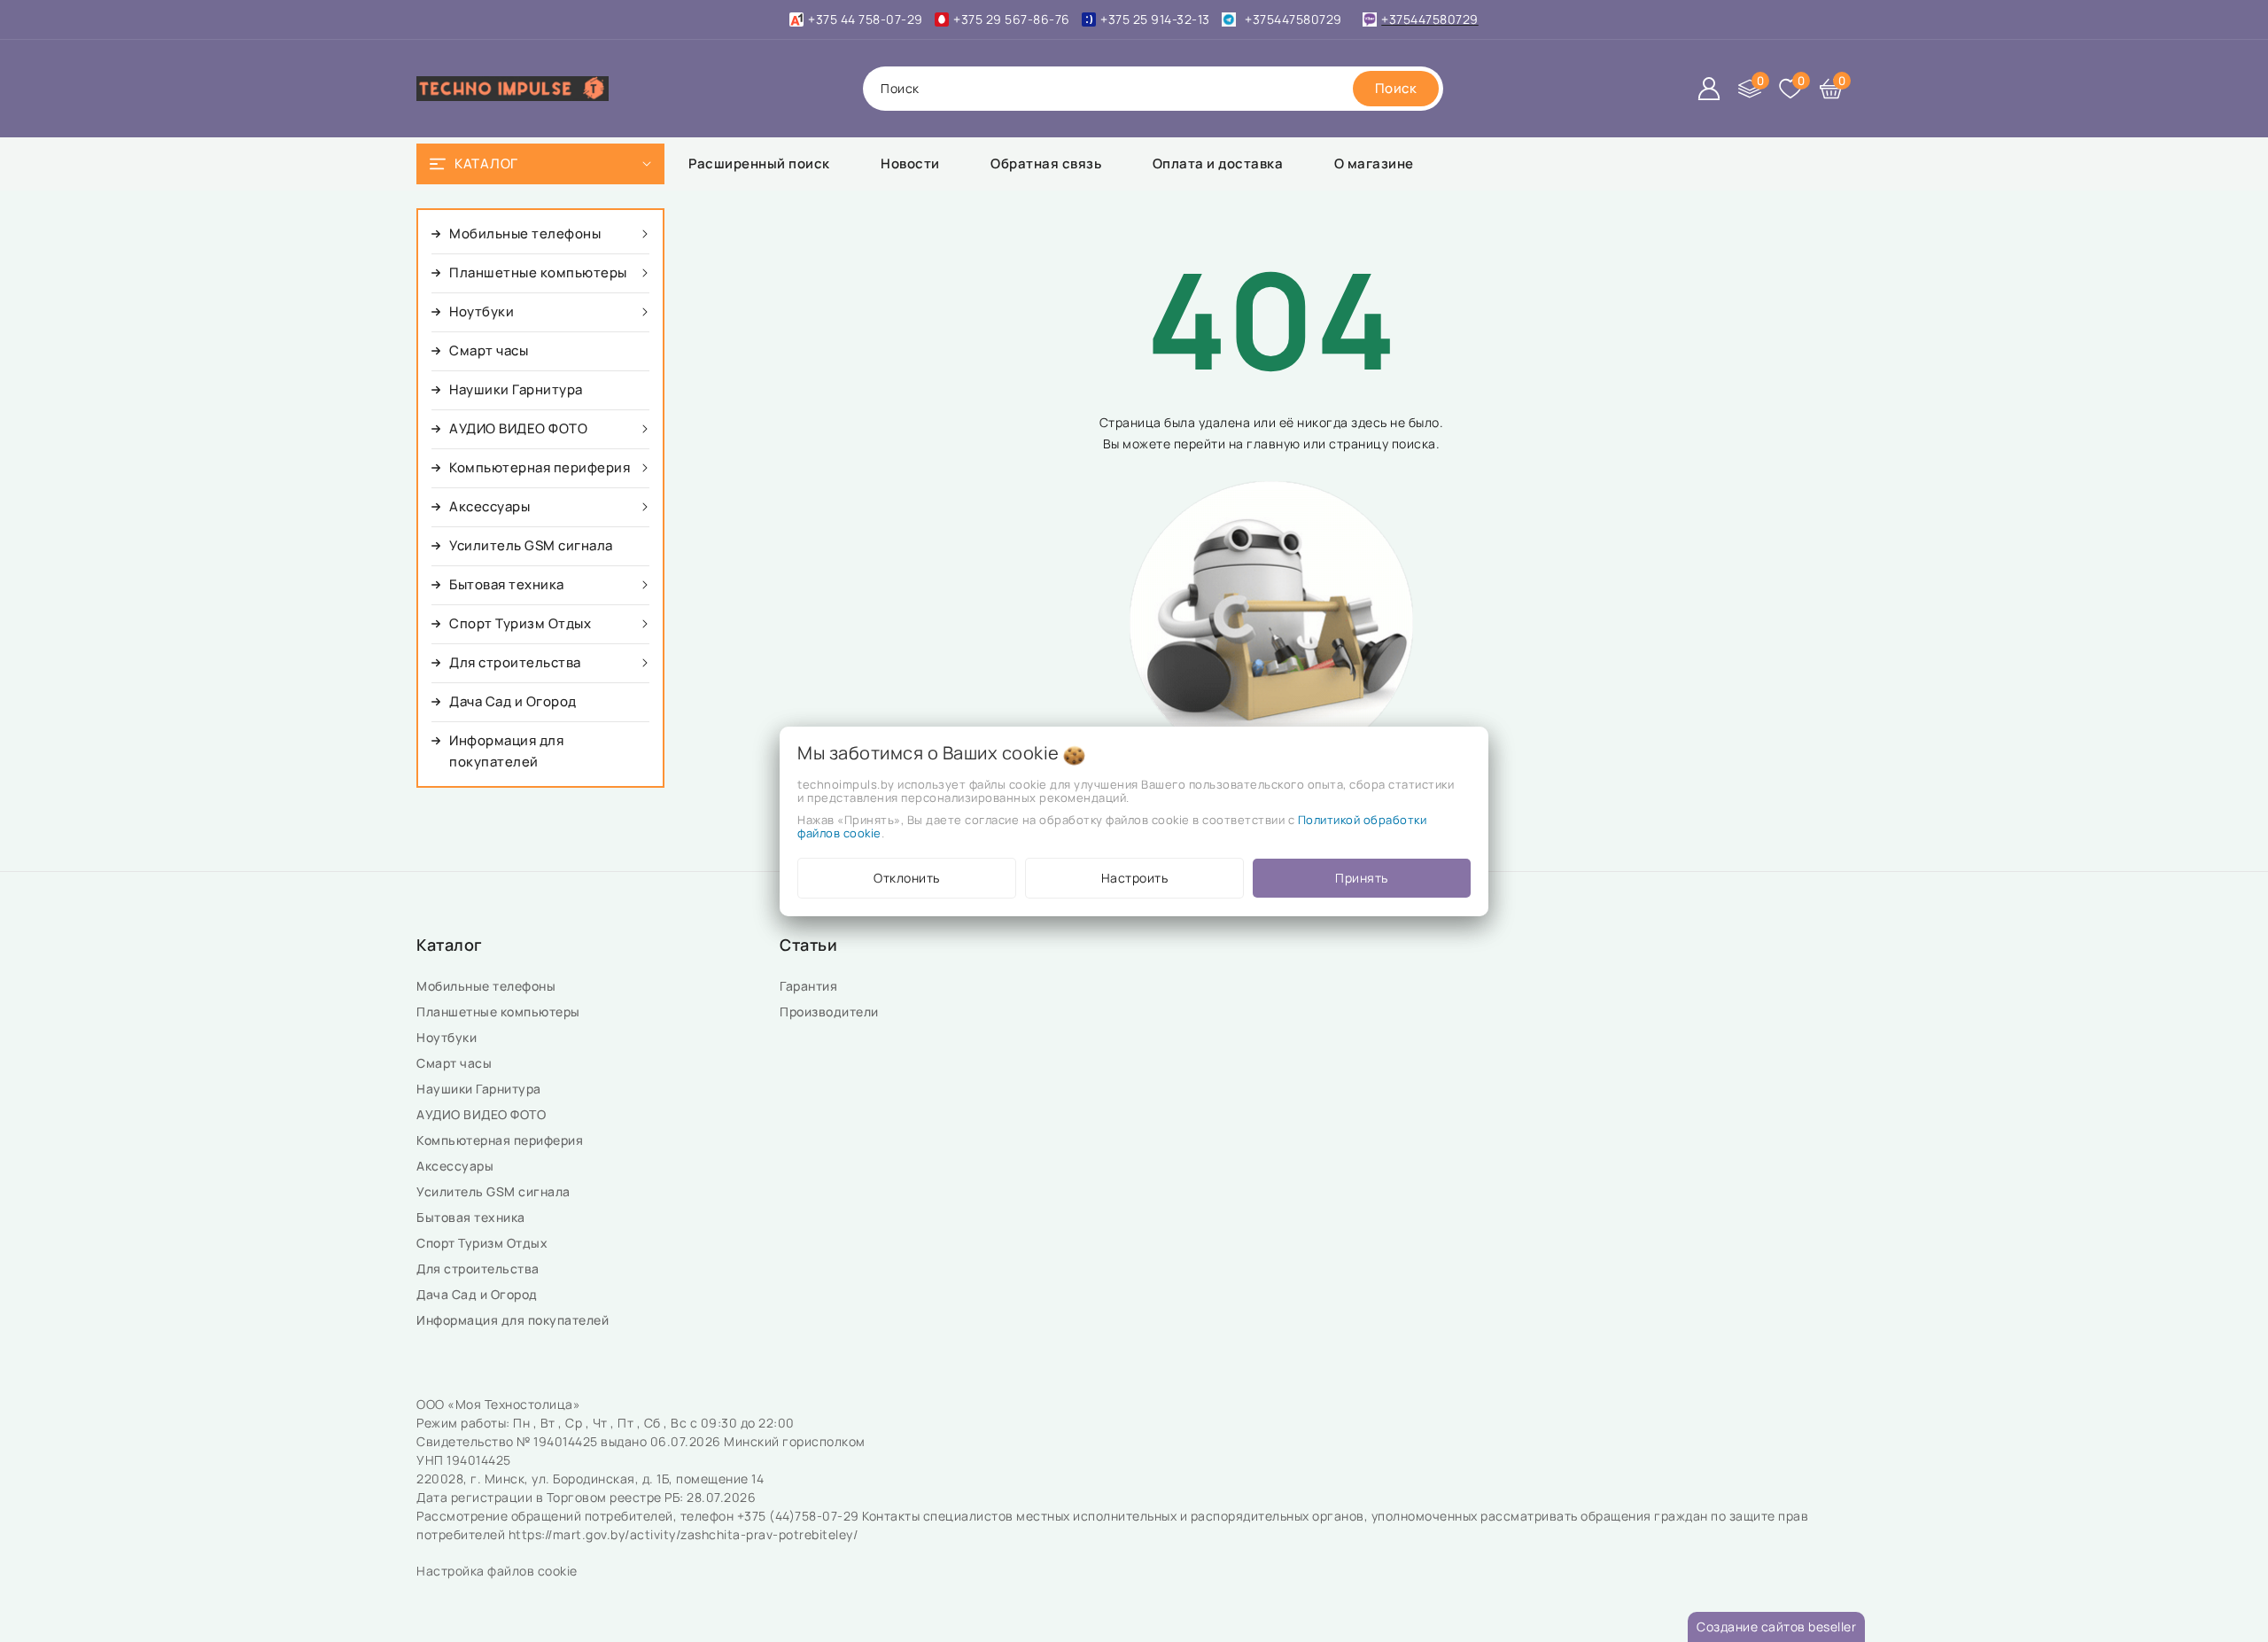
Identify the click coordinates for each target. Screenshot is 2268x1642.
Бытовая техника (472, 1217)
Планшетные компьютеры (501, 1012)
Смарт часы (456, 1063)
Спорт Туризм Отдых (484, 1243)
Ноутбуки (448, 1037)
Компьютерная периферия (501, 1140)
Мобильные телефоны (488, 986)
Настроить (1135, 878)
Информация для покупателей (514, 1320)
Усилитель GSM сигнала (497, 1191)
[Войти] (1709, 89)
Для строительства (479, 1268)
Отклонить (907, 878)
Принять (1362, 878)
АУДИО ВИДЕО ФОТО (483, 1114)
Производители (831, 1012)
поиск (900, 88)
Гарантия (810, 986)
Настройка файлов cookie (497, 1571)
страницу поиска (1383, 444)
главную (1274, 444)
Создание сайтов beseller (1776, 1626)
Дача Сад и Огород (478, 1294)
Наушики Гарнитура (482, 1089)
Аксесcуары (457, 1166)
